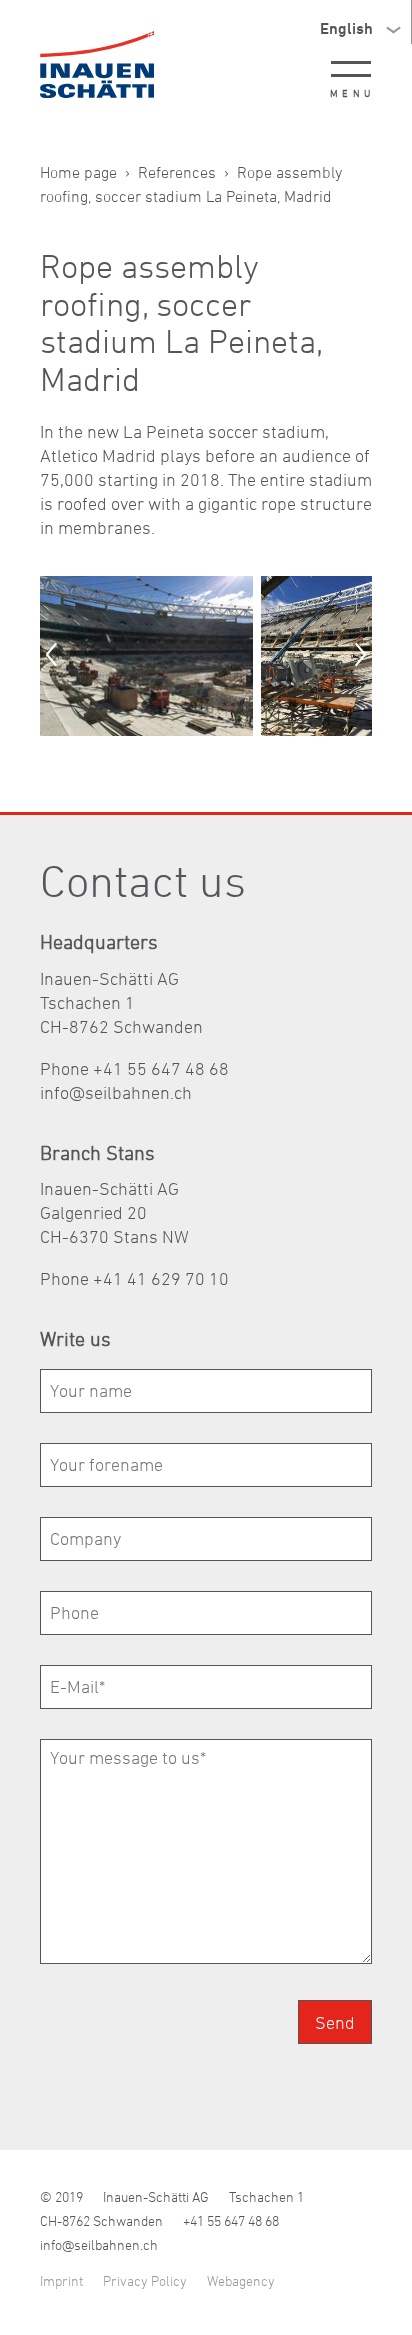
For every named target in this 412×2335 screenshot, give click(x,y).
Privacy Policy (145, 2280)
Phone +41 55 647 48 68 (134, 1068)
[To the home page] (97, 64)
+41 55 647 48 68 (231, 2220)
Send (335, 2022)
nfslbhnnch (118, 1092)
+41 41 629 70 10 (161, 1278)
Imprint (61, 2280)
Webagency (241, 2280)
